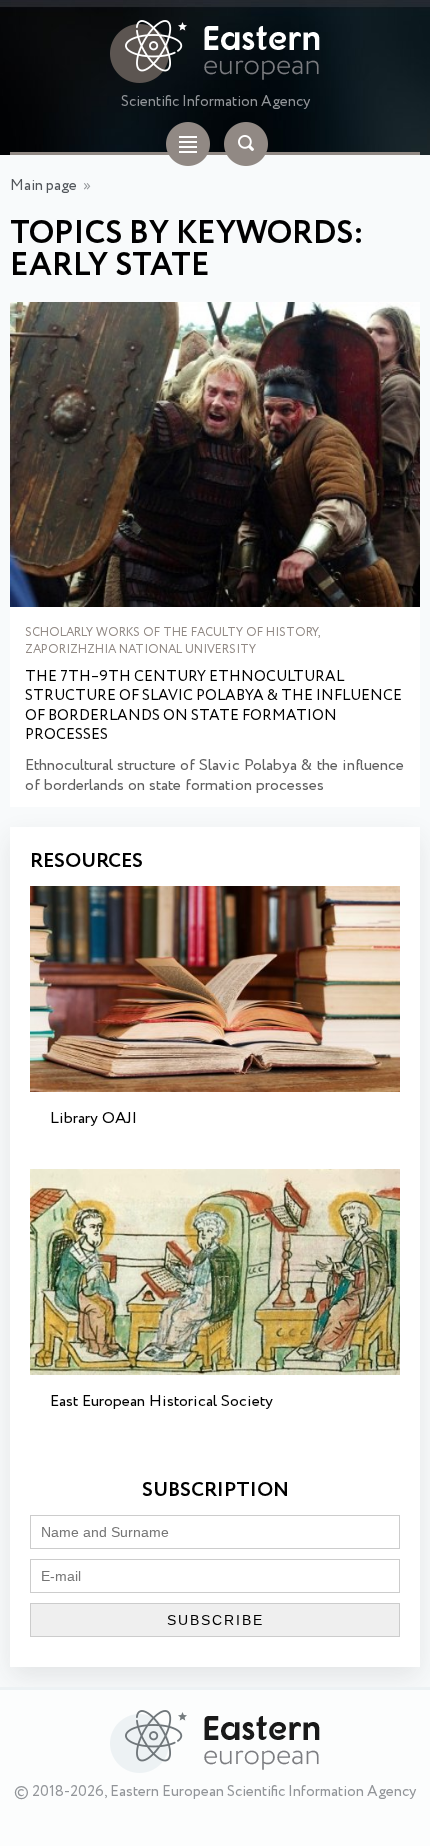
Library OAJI (93, 1118)
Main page (43, 186)
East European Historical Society (161, 1401)
